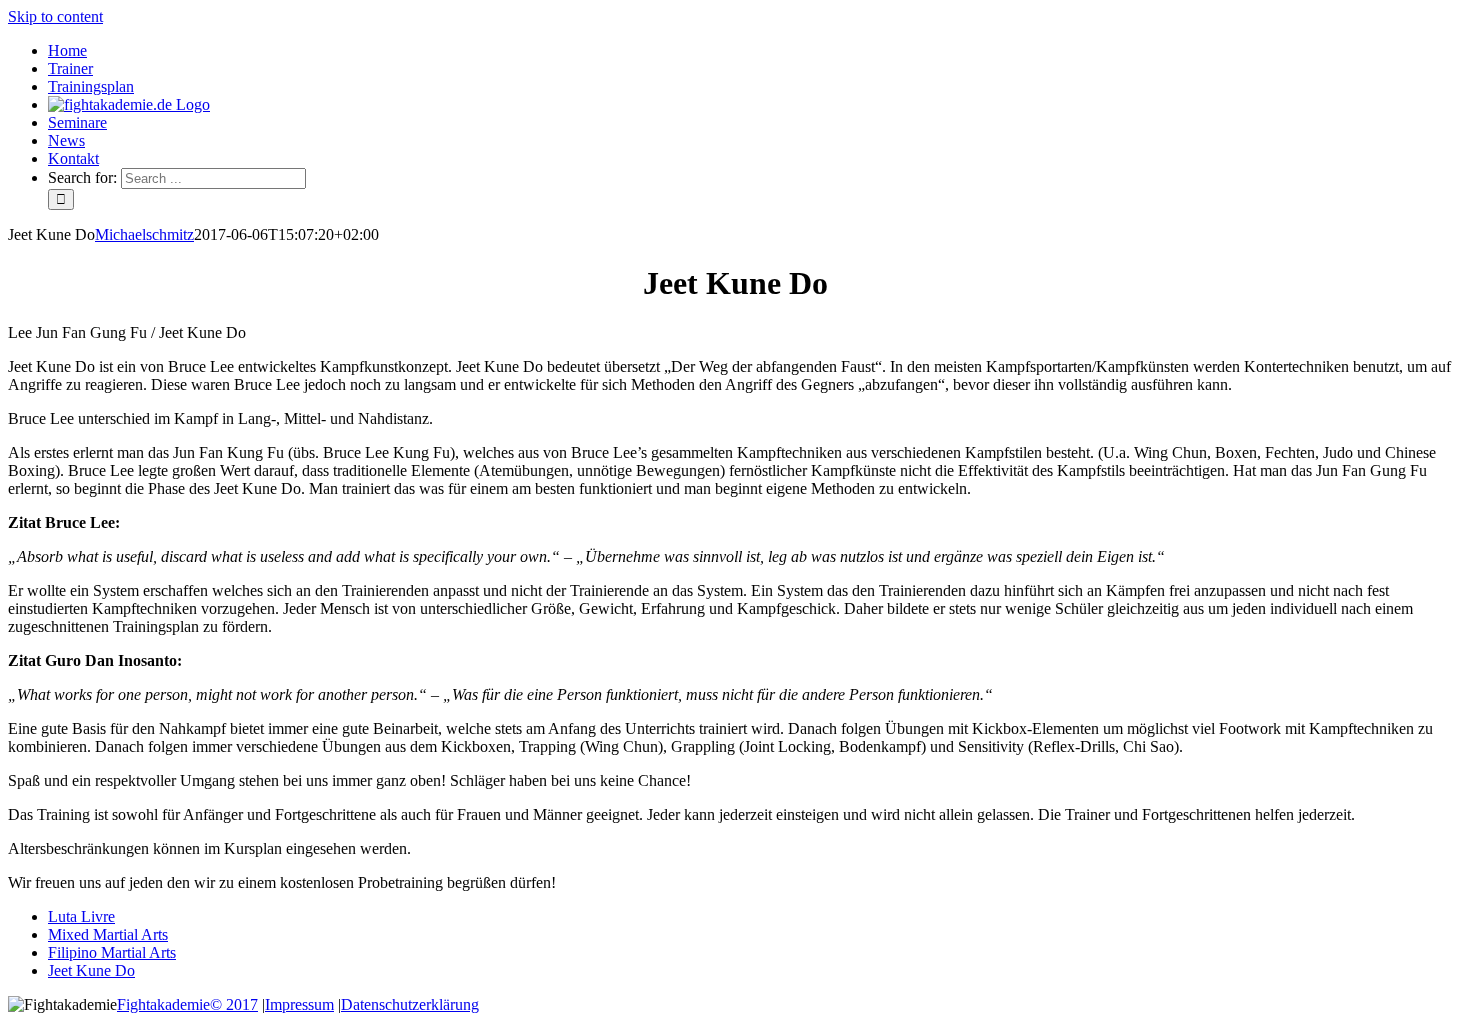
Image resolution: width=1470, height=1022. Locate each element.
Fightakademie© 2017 (187, 1004)
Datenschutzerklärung (410, 1004)
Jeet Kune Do (91, 970)
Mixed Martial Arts (108, 934)
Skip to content (55, 16)
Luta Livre (81, 916)
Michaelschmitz (144, 234)
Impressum (299, 1004)
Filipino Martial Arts (112, 952)
